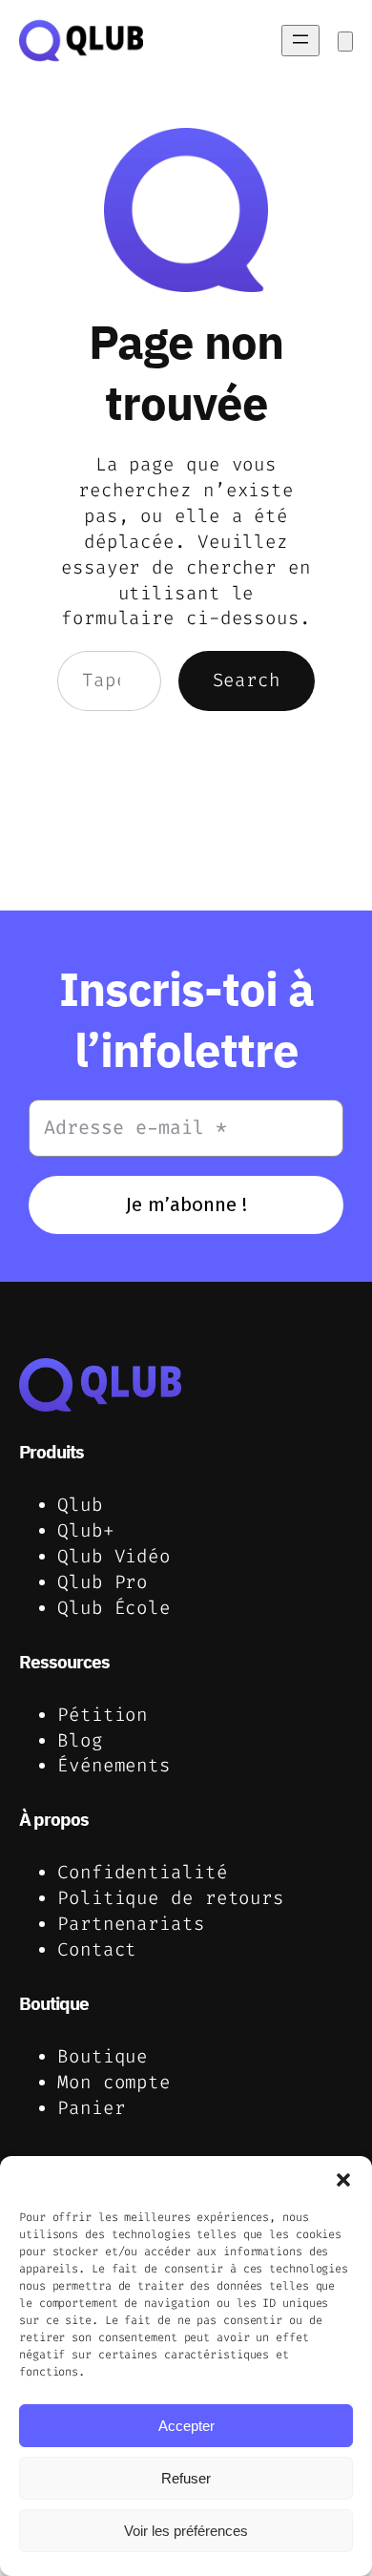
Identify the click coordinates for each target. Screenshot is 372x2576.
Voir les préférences (186, 2531)
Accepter (186, 2426)
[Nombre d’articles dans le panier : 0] (345, 42)
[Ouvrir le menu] (300, 41)
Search (247, 680)
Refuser (186, 2478)
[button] (343, 2180)
